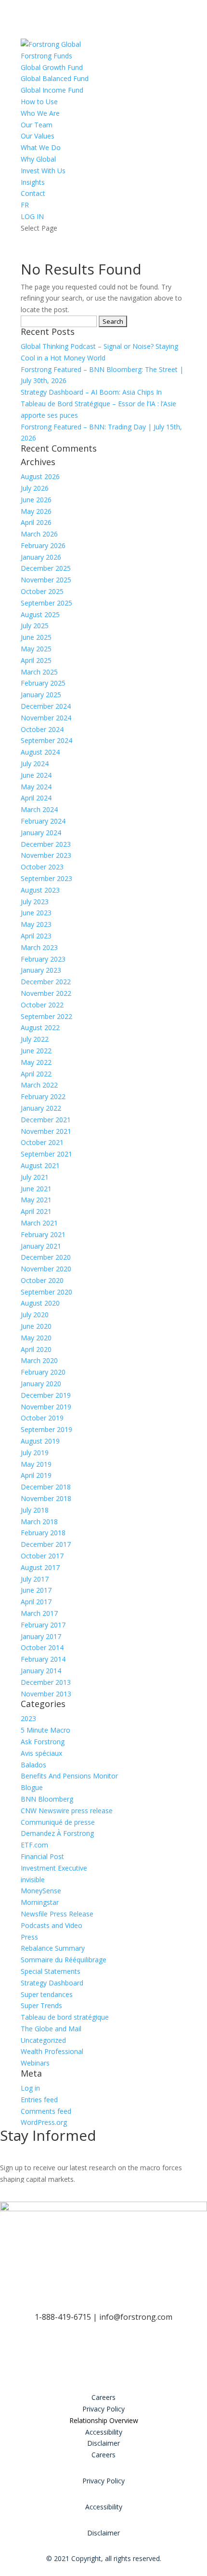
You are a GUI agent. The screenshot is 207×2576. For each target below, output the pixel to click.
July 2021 (35, 1177)
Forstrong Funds (46, 56)
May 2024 (36, 787)
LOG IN (32, 216)
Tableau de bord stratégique (65, 2017)
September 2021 (46, 1154)
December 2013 (46, 1682)
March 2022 (39, 1085)
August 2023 (40, 890)
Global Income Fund (52, 90)
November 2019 (46, 1407)
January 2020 (41, 1384)
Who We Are (40, 113)
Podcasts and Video (52, 1925)
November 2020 (46, 1269)
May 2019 (36, 1464)
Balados (33, 1765)
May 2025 (36, 649)
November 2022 (46, 993)
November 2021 (46, 1131)
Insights (33, 182)
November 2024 (46, 718)
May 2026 (36, 511)
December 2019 (46, 1395)
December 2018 (46, 1487)
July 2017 (35, 1579)
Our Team (37, 125)
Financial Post (42, 1856)
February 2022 (43, 1096)
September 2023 (46, 878)
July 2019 (35, 1453)
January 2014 (41, 1671)
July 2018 (35, 1510)
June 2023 (36, 913)
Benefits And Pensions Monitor (69, 1776)
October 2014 (42, 1647)
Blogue (32, 1787)
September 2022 (46, 1016)
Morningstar (40, 1902)
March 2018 (39, 1522)
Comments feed (46, 2111)
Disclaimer (103, 2443)
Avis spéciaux (41, 1753)
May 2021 (36, 1200)
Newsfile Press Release (57, 1914)
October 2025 (42, 591)
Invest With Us (43, 171)
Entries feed (39, 2100)
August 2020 (40, 1303)
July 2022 (35, 1039)
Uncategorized (43, 2040)
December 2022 (46, 982)
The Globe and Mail (51, 2029)
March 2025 (39, 672)
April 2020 (36, 1349)
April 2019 (36, 1475)
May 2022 (36, 1062)
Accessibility (104, 2432)
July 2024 (35, 764)
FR (25, 205)
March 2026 (39, 534)
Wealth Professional (52, 2051)
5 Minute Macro (45, 1730)
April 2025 (36, 660)
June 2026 (36, 500)
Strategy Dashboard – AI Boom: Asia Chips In (91, 392)
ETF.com (34, 1845)
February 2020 (43, 1372)
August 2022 (40, 1027)
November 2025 (46, 580)
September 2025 (46, 603)
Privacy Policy (103, 2409)
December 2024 (46, 706)
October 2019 (42, 1418)
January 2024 (41, 833)
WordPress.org (44, 2122)
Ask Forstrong (43, 1742)
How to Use (39, 102)
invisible (33, 1880)
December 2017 (46, 1544)
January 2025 (41, 695)
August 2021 (40, 1165)
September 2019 (46, 1429)
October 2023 (42, 867)
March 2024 (39, 809)
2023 (28, 1718)
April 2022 (36, 1074)
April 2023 (36, 936)
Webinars (35, 2063)
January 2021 (41, 1246)
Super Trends (41, 2005)
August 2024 (40, 752)
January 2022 (41, 1108)
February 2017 (43, 1625)
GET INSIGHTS (43, 2193)
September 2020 (46, 1292)
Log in (30, 2088)
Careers (103, 2397)
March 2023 (39, 947)
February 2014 (43, 1659)
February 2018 (43, 1533)
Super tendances (47, 1994)
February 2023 (43, 959)
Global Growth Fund (52, 67)
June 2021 (36, 1189)
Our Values (38, 136)
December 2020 (46, 1257)
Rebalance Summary (53, 1948)
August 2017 (40, 1567)
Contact (33, 193)
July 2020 (35, 1315)
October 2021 (42, 1142)
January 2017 (41, 1636)
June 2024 (36, 775)
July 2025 (35, 626)
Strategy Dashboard (52, 1983)
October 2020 (42, 1280)
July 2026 (35, 488)
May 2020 (36, 1338)
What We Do (41, 147)
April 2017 (36, 1602)
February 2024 (43, 821)
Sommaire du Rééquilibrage (64, 1960)
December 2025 (46, 568)
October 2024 (42, 729)
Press (29, 1937)
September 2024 (46, 740)
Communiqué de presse (58, 1822)
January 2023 (41, 970)
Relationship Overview (104, 2420)
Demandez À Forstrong (57, 1833)
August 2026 (40, 476)
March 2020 (39, 1360)
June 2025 (36, 637)
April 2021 (36, 1211)
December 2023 (46, 844)
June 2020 (36, 1326)
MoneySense (41, 1891)
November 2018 (46, 1498)
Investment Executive (54, 1868)
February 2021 (43, 1234)
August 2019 (40, 1441)
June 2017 (36, 1590)
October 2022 (42, 1005)
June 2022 (36, 1051)
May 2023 (36, 924)
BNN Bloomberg (47, 1799)
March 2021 (39, 1223)
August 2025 (40, 614)
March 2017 (39, 1613)
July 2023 (35, 902)
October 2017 (42, 1556)
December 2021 (46, 1120)
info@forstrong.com (136, 2317)
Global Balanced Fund (55, 78)
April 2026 (36, 522)
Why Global (38, 159)
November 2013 (46, 1694)
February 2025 (43, 683)
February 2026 (43, 545)
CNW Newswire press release (67, 1811)
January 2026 (41, 557)
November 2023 (46, 855)
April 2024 (36, 798)
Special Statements (51, 1971)
